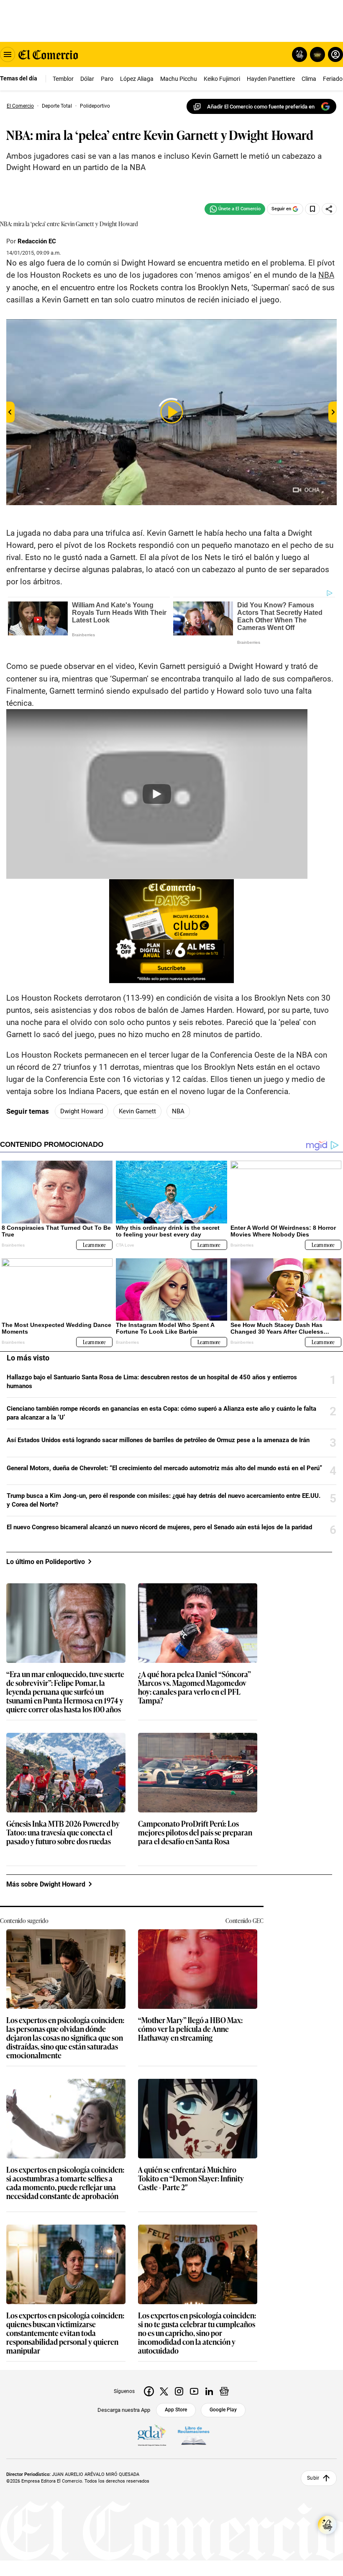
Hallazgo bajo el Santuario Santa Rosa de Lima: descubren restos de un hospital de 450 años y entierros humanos (152, 1382)
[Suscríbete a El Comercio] (316, 54)
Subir (313, 2478)
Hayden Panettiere (271, 79)
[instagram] (179, 2391)
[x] (164, 2391)
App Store (176, 2410)
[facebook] (149, 2391)
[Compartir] (329, 209)
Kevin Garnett (137, 1111)
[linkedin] (209, 2391)
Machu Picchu (179, 79)
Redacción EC (37, 241)
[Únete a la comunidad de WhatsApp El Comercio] (235, 209)
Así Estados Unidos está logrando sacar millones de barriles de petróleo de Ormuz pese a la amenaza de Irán (158, 1440)
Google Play (223, 2410)
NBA (178, 1111)
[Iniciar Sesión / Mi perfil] (335, 54)
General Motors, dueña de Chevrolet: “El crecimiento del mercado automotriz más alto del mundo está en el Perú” (164, 1468)
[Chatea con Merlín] (299, 54)
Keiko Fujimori (222, 79)
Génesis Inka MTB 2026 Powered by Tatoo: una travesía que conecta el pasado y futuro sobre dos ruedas (63, 1833)
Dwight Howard (82, 1111)
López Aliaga (137, 79)
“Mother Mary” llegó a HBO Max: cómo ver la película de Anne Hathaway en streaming (190, 2029)
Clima (309, 79)
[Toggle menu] (8, 54)
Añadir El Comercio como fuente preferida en (261, 107)
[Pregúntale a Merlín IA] (327, 2525)
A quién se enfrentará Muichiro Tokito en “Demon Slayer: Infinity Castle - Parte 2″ (191, 2179)
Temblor (63, 79)
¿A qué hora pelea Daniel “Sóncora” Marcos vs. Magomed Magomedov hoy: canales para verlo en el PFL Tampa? (195, 1688)
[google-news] (224, 2391)
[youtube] (194, 2391)
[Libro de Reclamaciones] (194, 2436)
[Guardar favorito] (312, 209)
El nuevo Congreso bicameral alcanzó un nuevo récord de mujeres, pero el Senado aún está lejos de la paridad (159, 1527)
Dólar (87, 79)
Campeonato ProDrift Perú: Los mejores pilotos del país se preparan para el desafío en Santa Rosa (195, 1833)
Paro (107, 79)
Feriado (333, 79)
